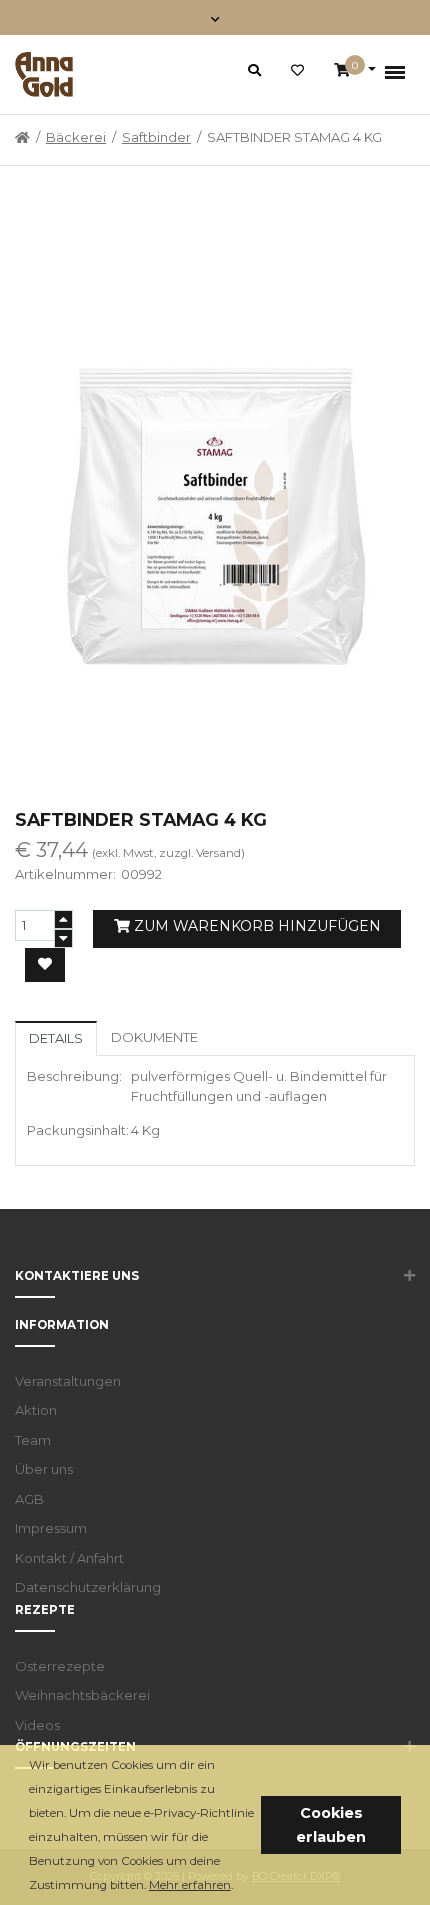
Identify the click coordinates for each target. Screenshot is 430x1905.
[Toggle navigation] (215, 17)
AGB (29, 1499)
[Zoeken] (254, 70)
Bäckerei (76, 137)
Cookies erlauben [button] (331, 1825)
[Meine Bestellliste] (297, 71)
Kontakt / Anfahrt (69, 1558)
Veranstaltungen (68, 1381)
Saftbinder (156, 137)
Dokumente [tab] (154, 1037)
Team (33, 1440)
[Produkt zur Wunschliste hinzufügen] (45, 965)
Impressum (51, 1528)
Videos (37, 1725)
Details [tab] (56, 1038)
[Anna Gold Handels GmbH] (44, 74)
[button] (238, 1886)
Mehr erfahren (190, 1885)
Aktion (36, 1410)
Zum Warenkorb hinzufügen (255, 926)
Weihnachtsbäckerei (82, 1695)
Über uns (44, 1469)
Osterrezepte (60, 1666)
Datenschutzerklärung (88, 1587)
